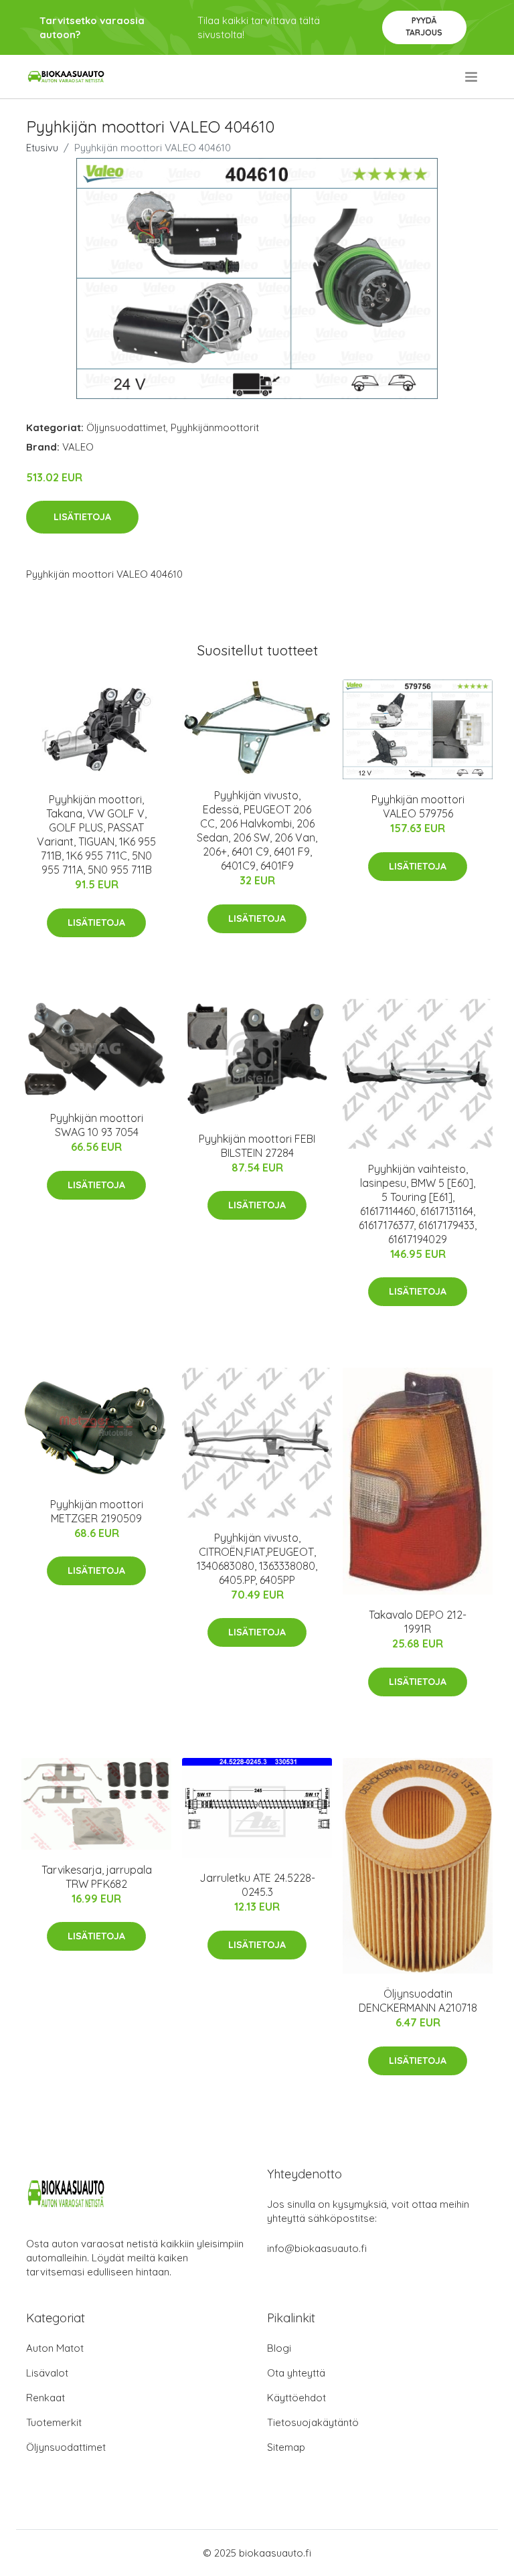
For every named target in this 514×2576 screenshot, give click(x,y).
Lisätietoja (82, 517)
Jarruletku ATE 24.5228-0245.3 (257, 1885)
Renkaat (46, 2398)
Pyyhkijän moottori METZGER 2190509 (97, 1511)
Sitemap (286, 2447)
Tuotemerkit (54, 2422)
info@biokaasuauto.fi (317, 2248)
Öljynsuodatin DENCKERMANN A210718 (418, 2001)
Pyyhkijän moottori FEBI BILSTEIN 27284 (257, 1146)
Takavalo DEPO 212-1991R (418, 1622)
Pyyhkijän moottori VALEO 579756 (418, 806)
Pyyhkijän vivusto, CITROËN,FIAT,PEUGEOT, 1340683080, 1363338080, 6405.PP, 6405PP (257, 1559)
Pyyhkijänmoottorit (215, 427)
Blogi (279, 2348)
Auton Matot (55, 2348)
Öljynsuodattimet (126, 427)
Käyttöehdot (296, 2398)
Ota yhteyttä (296, 2373)
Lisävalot (47, 2373)
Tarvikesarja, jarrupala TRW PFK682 (97, 1877)
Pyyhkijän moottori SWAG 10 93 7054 (97, 1125)
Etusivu (42, 148)
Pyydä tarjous (424, 26)
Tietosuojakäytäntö (313, 2422)
